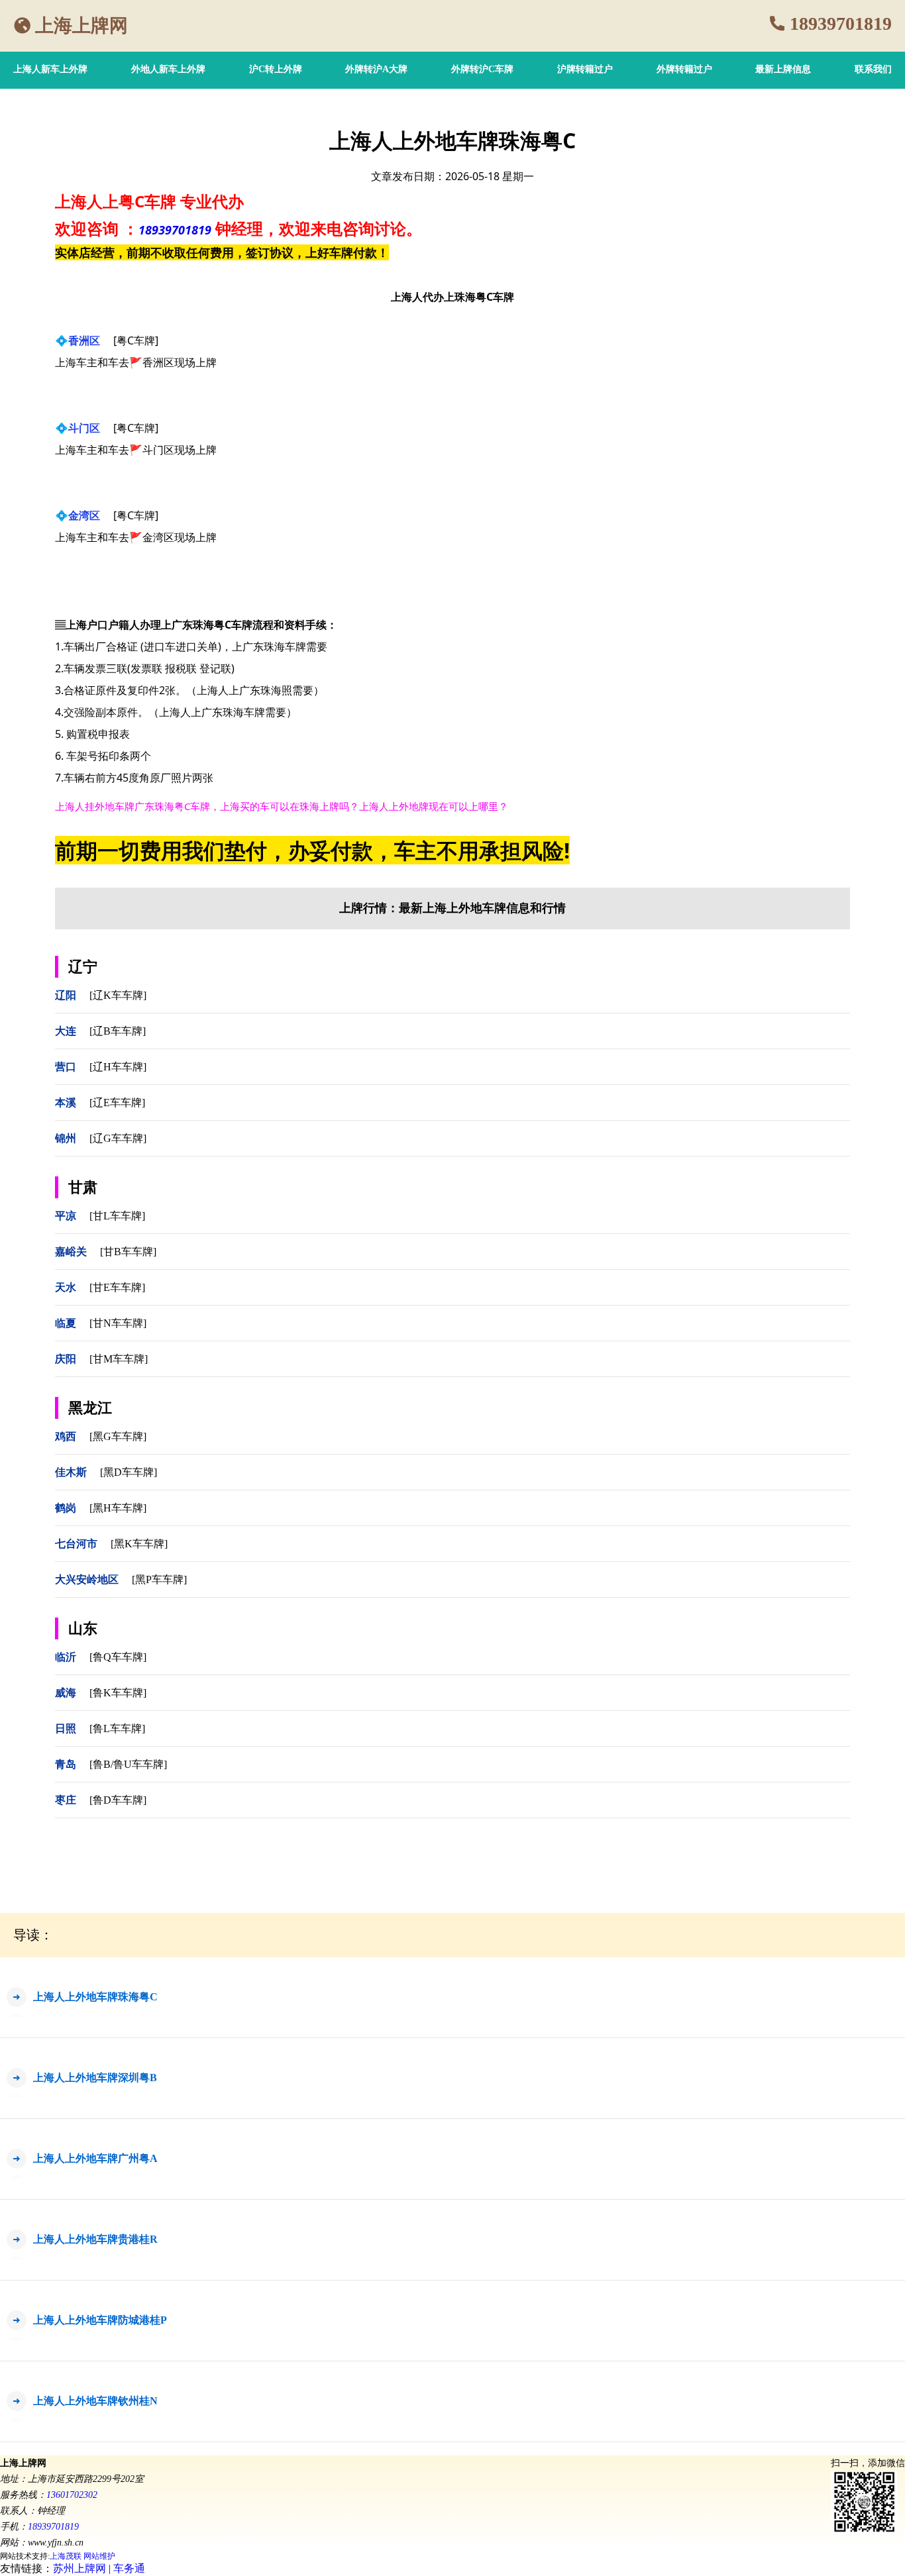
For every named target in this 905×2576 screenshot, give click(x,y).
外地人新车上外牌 (168, 69)
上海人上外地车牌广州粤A (95, 2158)
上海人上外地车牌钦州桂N (95, 2401)
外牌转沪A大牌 (376, 69)
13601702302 (72, 2495)
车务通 (129, 2568)
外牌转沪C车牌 (482, 69)
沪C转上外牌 (276, 69)
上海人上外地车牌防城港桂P (100, 2320)
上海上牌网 (81, 26)
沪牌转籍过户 (585, 69)
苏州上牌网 (80, 2568)
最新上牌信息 (783, 69)
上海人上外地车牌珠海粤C (95, 1997)
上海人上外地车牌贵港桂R (95, 2239)
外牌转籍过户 (684, 69)
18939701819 (841, 24)
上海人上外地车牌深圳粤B (95, 2078)
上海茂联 (66, 2556)
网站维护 (99, 2556)
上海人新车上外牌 (50, 69)
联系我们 (873, 69)
